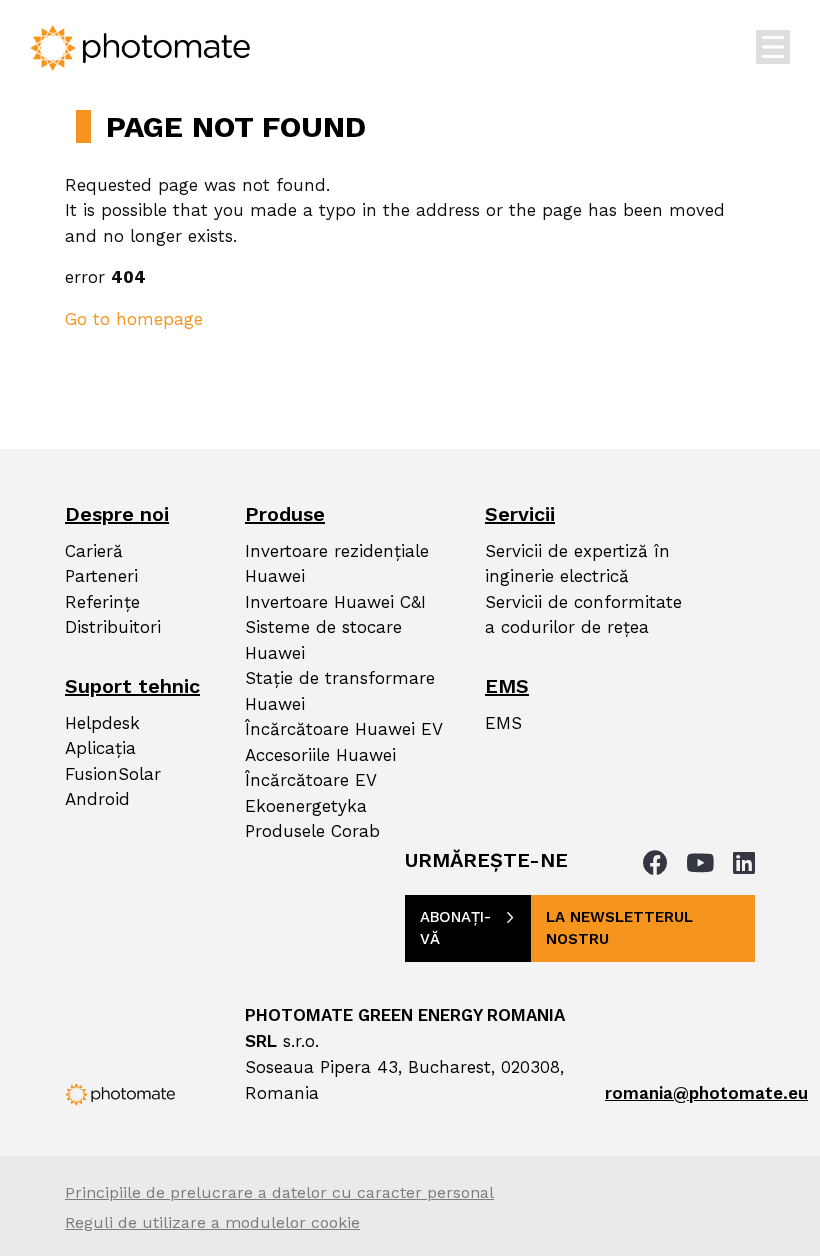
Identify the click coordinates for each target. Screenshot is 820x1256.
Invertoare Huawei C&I (335, 602)
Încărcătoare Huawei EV (344, 729)
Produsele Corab (312, 831)
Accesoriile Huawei (320, 755)
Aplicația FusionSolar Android (113, 773)
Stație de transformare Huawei (340, 691)
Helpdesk (102, 723)
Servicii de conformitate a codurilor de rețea (583, 615)
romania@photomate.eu (706, 1093)
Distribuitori (113, 627)
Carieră (94, 551)
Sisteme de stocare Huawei (323, 640)
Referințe (102, 602)
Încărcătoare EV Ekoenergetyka (310, 793)
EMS (503, 723)
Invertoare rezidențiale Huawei (337, 564)
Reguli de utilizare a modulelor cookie (212, 1222)
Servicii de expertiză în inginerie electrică (577, 564)
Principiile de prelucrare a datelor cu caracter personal (279, 1192)
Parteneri (101, 576)
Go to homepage (134, 319)
